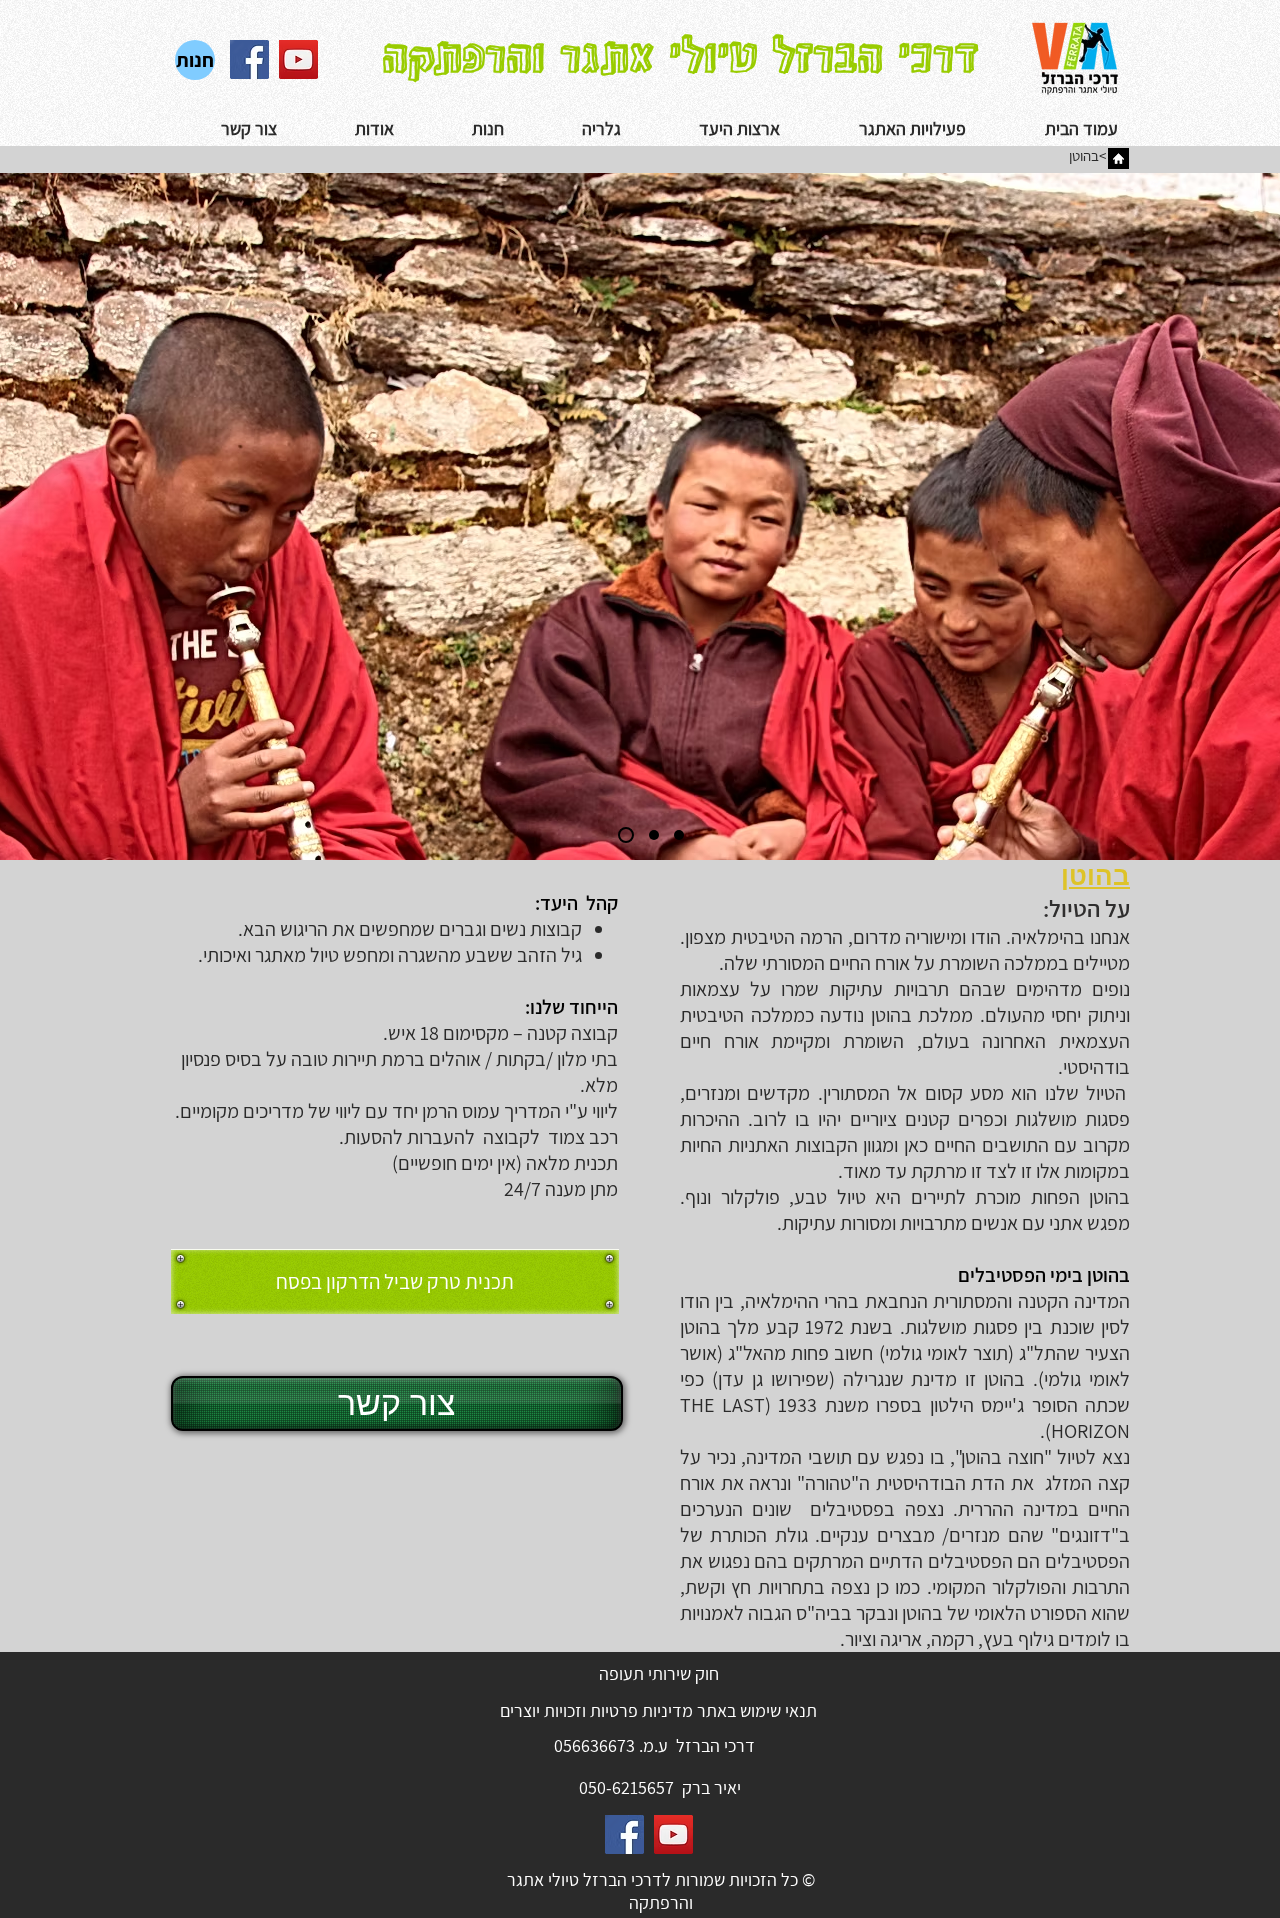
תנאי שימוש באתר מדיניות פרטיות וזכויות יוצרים (658, 1710)
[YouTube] (298, 59)
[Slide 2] (651, 835)
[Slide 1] (623, 835)
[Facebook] (249, 59)
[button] (572, 129)
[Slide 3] (679, 835)
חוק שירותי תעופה (659, 1673)
